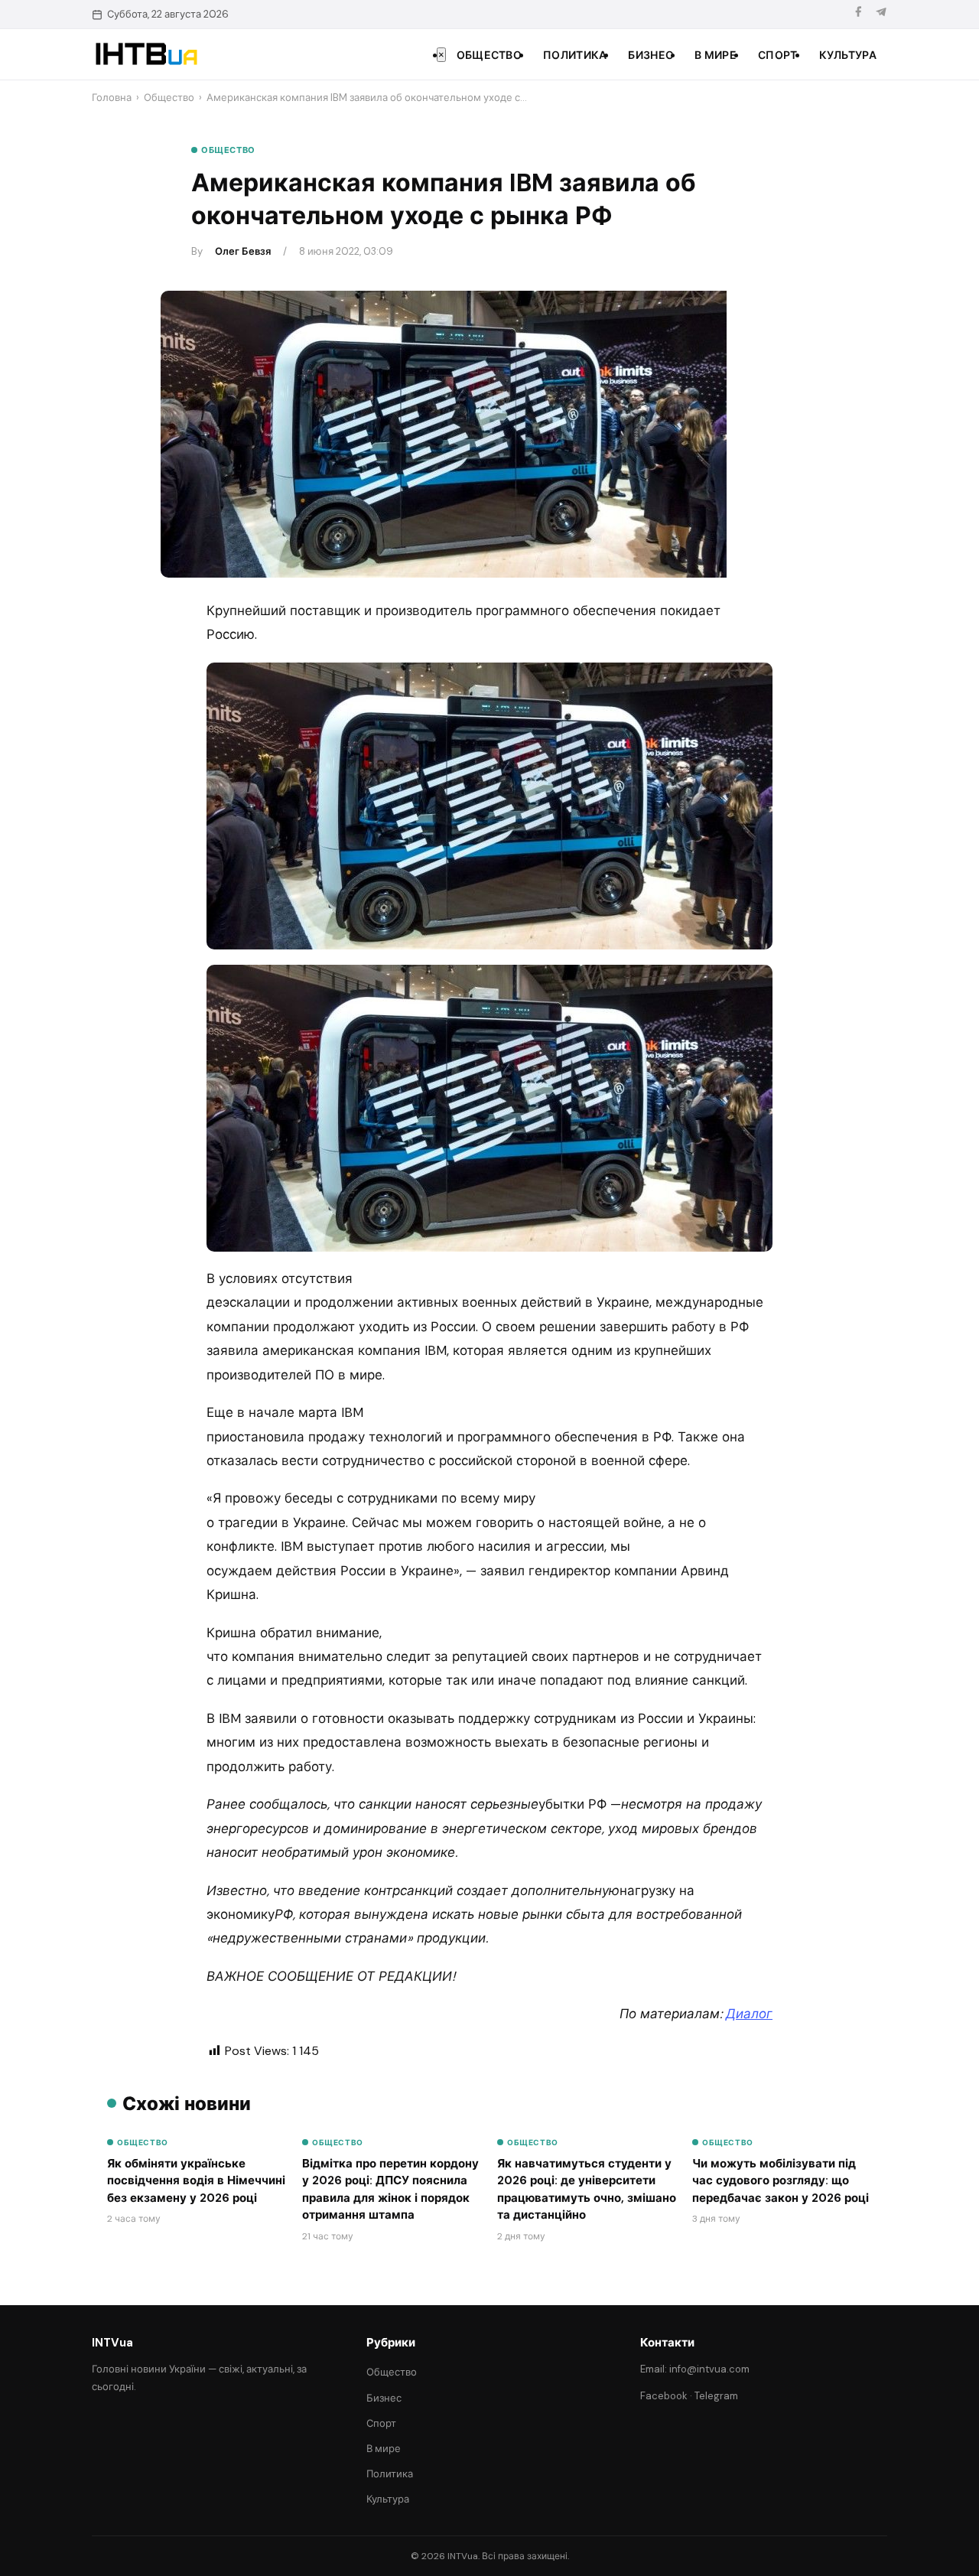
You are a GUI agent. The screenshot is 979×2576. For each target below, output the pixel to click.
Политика (575, 55)
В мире (716, 55)
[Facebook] (858, 14)
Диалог (749, 2014)
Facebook (664, 2396)
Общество (489, 55)
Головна (112, 98)
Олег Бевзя (243, 251)
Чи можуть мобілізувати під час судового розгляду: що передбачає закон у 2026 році (781, 2181)
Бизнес (650, 55)
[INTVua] (146, 54)
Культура (848, 55)
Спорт (778, 55)
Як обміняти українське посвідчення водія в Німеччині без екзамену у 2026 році (196, 2181)
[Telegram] (881, 14)
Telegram (716, 2396)
